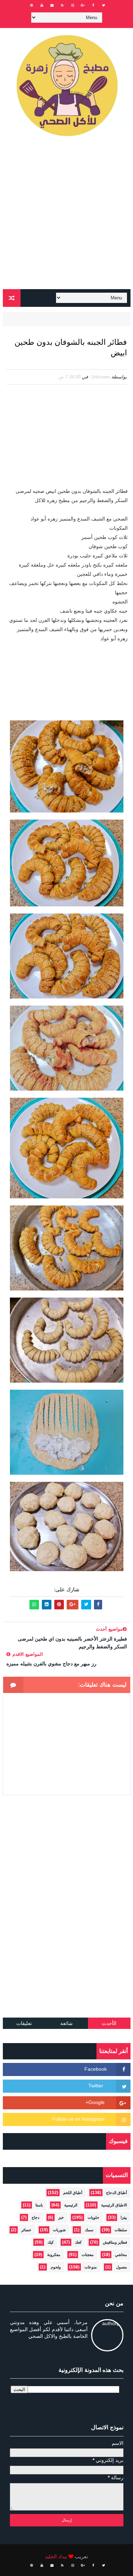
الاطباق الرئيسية (114, 2205)
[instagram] (73, 5)
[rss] (62, 5)
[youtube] (42, 5)
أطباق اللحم (73, 2193)
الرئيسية (71, 2205)
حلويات (93, 2217)
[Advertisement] (66, 216)
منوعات (91, 2267)
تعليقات (24, 2023)
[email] (52, 5)
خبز (61, 2217)
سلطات (121, 2230)
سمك (89, 2230)
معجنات (88, 2255)
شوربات (59, 2230)
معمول (121, 2267)
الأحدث (109, 2023)
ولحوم (56, 2267)
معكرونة (54, 2255)
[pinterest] (32, 5)
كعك (78, 2242)
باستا (39, 2205)
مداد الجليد (56, 2557)
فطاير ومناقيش (115, 2242)
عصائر (26, 2230)
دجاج (35, 2217)
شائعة (66, 2023)
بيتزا (124, 2217)
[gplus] (83, 5)
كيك (51, 2242)
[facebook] (93, 5)
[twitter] (104, 5)
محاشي (121, 2255)
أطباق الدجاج (117, 2193)
